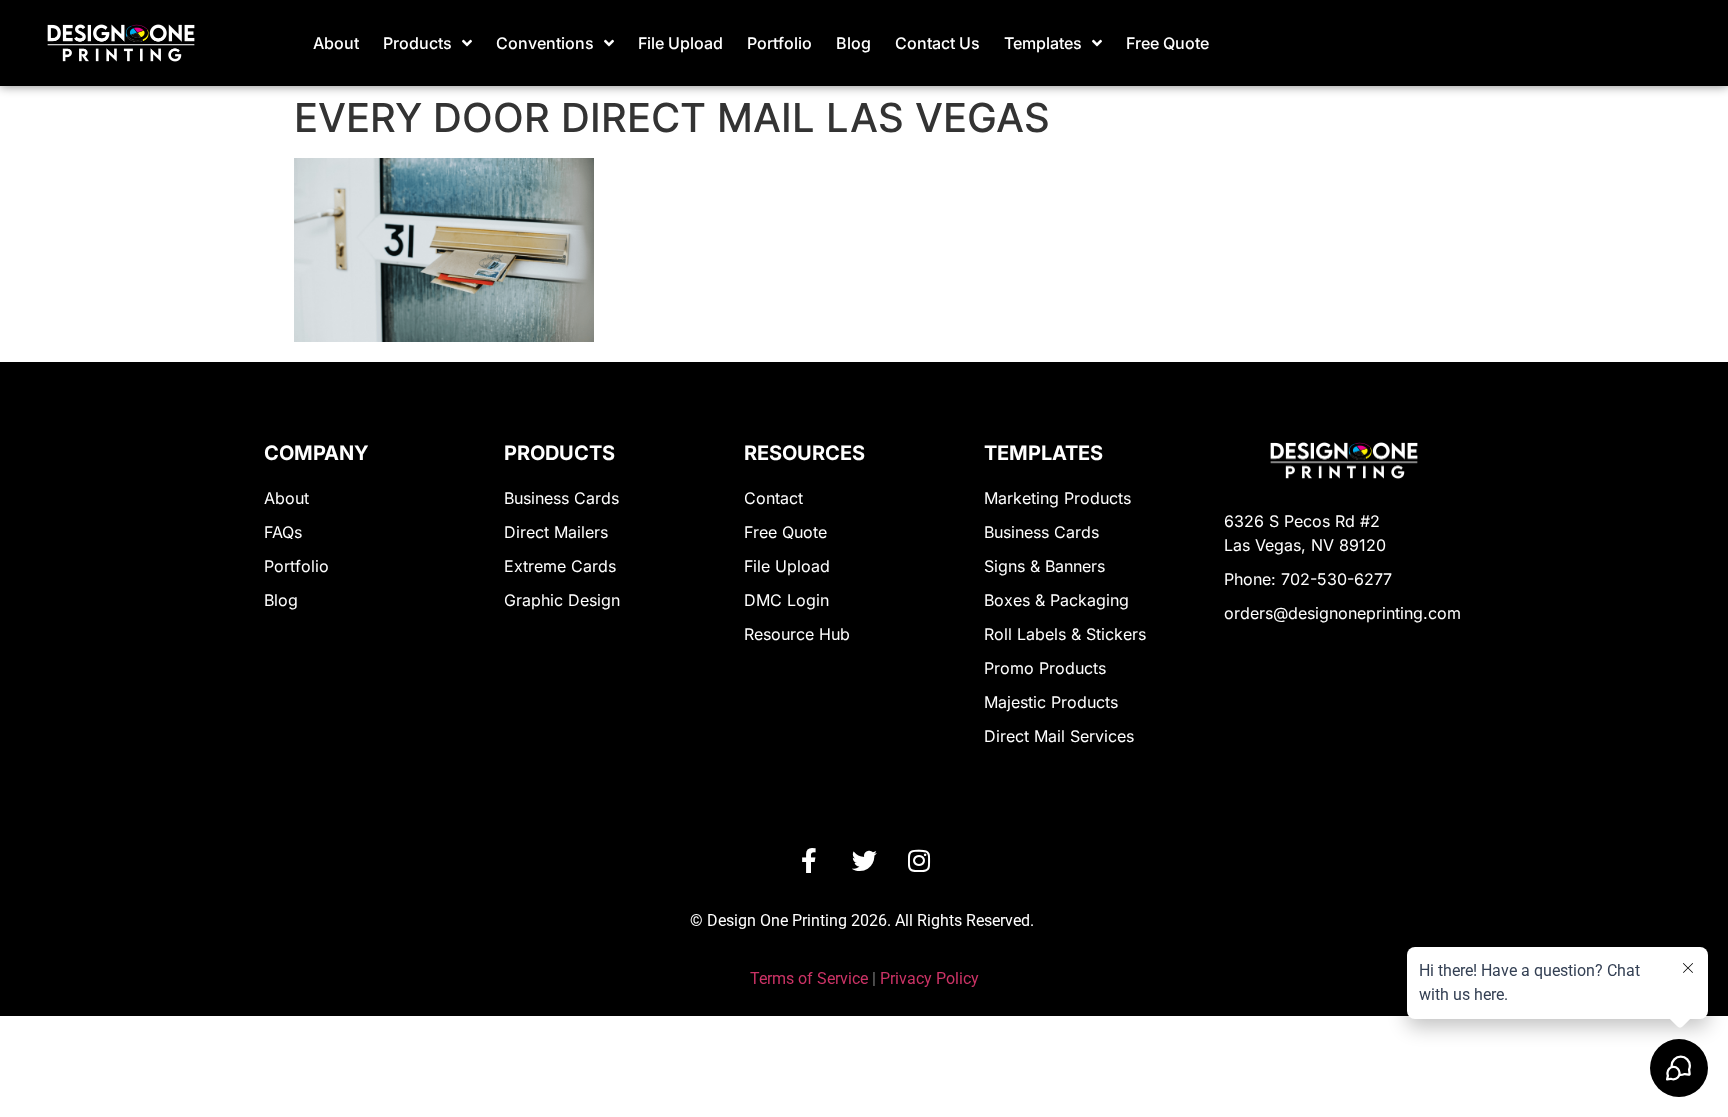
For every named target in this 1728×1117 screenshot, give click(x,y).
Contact (773, 498)
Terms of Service (809, 978)
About (336, 43)
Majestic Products (1051, 702)
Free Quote (1167, 43)
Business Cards (561, 498)
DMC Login (786, 600)
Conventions (545, 43)
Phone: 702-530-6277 (1308, 579)
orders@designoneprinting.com (1342, 613)
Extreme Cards (560, 566)
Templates (1043, 43)
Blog (853, 43)
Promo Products (1045, 668)
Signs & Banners (1044, 566)
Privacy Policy (929, 978)
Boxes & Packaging (1056, 600)
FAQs (283, 532)
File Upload (680, 43)
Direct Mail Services (1059, 736)
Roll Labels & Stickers (1065, 634)
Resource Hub (797, 634)
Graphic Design (562, 600)
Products (417, 43)
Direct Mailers (556, 532)
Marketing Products (1057, 498)
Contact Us (937, 43)
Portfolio (779, 43)
